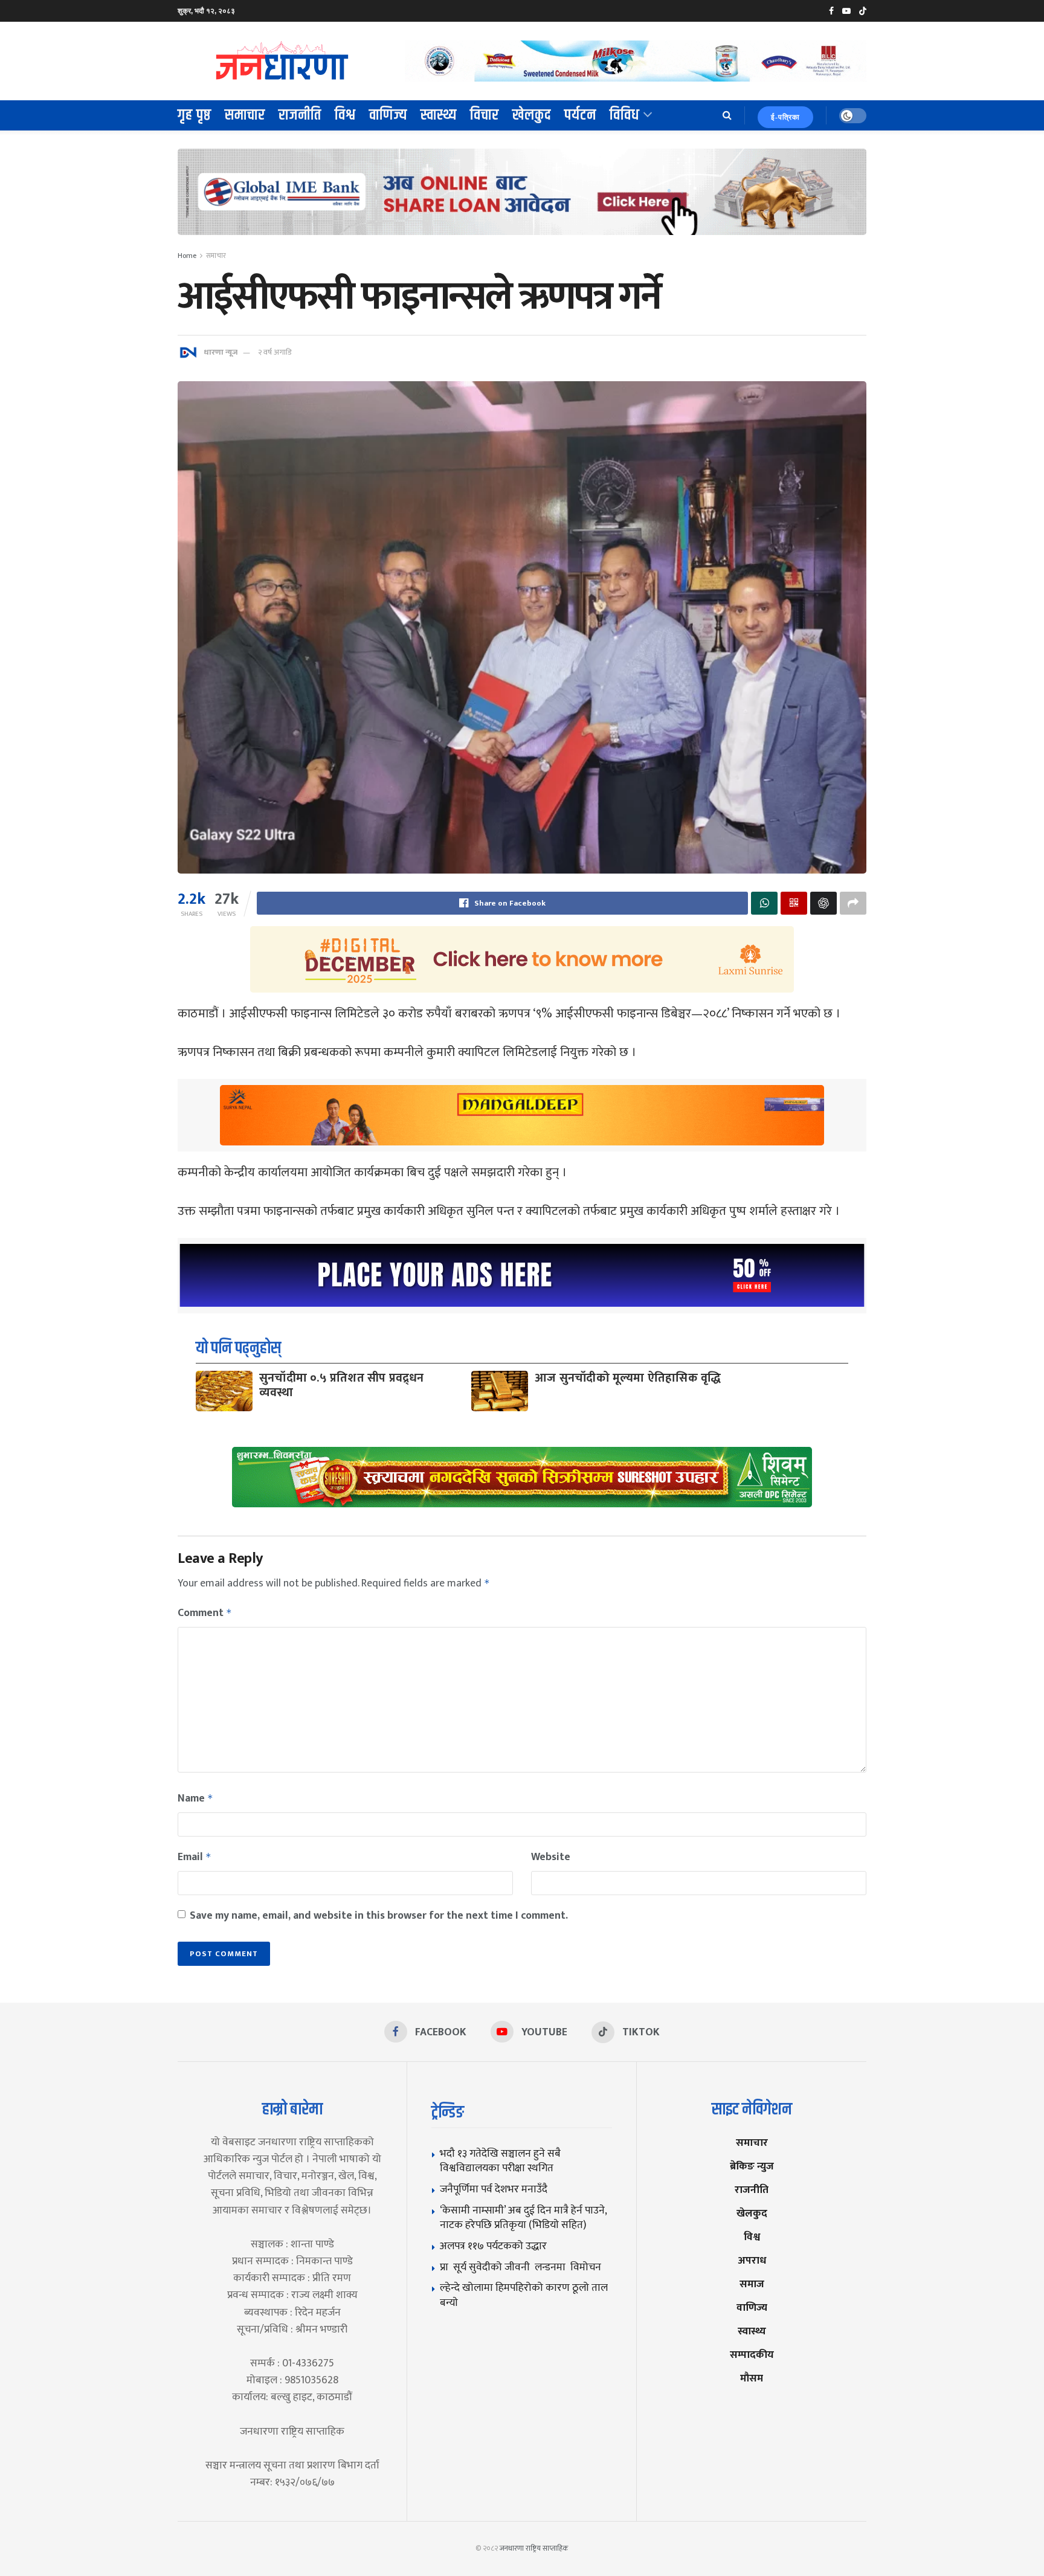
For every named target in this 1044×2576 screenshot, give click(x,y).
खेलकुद (532, 115)
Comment (205, 1613)
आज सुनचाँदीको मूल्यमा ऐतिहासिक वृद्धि (628, 1378)
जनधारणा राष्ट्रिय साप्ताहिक (534, 2548)
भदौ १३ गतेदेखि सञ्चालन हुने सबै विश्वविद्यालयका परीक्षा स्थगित (500, 2161)
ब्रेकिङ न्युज (752, 2166)
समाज (752, 2284)
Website (551, 1857)
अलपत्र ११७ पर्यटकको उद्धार (493, 2246)
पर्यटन (580, 115)
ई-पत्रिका (785, 117)
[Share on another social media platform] (853, 903)
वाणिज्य (388, 115)
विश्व (345, 115)
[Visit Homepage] (283, 61)
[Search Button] (727, 115)
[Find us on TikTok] (863, 11)
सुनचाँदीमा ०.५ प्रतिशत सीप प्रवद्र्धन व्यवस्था (342, 1385)
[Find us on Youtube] (846, 11)
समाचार (245, 115)
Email (195, 1857)
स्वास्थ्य (439, 115)
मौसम (752, 2378)
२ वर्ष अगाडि (275, 352)
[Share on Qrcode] (794, 903)
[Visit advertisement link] (636, 61)
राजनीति (300, 115)
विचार (485, 115)
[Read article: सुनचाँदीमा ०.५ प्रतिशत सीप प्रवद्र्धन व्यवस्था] (224, 1391)
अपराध (752, 2260)
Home (187, 256)
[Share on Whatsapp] (764, 903)
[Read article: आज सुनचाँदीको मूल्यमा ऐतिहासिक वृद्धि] (500, 1391)
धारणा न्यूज (221, 352)
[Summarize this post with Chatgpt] (823, 903)
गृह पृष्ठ (195, 115)
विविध (625, 115)
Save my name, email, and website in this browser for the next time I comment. (379, 1916)
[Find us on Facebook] (831, 11)
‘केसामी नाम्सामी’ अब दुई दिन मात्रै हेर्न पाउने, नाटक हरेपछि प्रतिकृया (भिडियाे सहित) (523, 2218)
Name (195, 1798)
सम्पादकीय (752, 2355)
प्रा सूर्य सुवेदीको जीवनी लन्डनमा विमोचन (523, 2267)
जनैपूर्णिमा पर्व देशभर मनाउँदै (494, 2189)
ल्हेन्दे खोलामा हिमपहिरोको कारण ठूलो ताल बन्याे (524, 2295)
